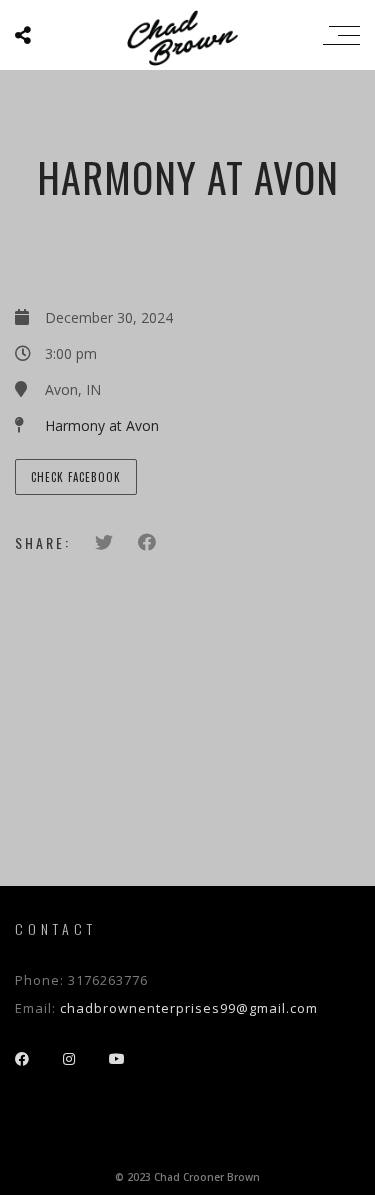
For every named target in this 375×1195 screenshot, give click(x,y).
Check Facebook (76, 477)
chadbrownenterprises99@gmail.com (189, 1008)
